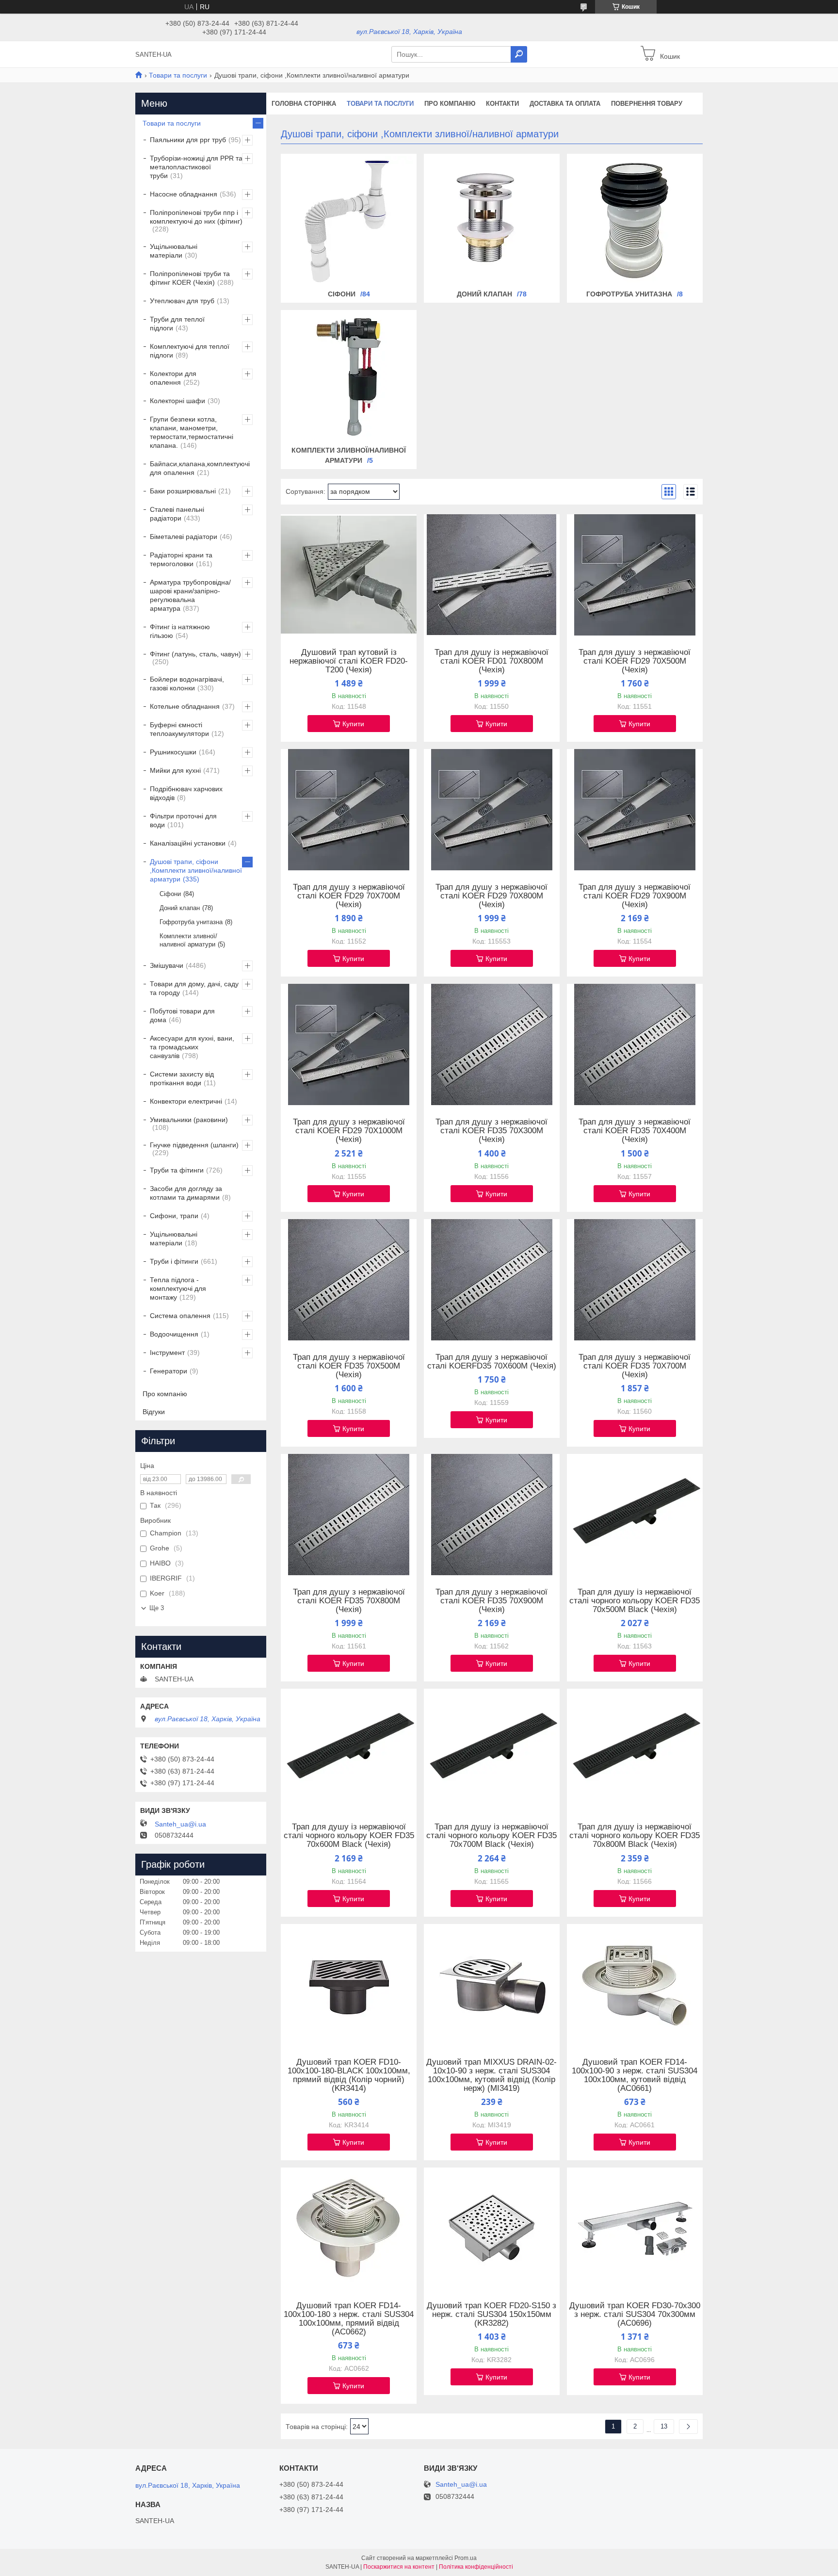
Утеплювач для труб (182, 301)
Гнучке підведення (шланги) (194, 1145)
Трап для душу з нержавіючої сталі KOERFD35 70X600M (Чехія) (492, 1362)
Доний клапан (484, 294)
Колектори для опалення (173, 378)
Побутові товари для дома (182, 1015)
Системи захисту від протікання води (182, 1078)
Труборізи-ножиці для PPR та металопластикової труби (196, 167)
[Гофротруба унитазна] (635, 221)
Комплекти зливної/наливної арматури (188, 940)
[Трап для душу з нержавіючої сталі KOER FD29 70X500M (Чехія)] (635, 575)
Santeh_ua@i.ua (180, 1824)
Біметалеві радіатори (184, 537)
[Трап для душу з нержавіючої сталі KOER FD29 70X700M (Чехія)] (349, 810)
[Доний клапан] (492, 221)
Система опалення (180, 1316)
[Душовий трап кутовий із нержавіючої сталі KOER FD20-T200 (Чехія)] (349, 575)
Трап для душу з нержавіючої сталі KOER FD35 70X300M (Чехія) (492, 1131)
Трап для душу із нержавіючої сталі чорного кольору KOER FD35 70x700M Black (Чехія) (492, 1836)
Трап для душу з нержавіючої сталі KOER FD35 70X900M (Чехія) (492, 1601)
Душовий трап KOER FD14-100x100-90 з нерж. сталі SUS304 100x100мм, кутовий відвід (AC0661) (635, 2075)
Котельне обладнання (185, 706)
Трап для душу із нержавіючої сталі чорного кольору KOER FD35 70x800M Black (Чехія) (635, 1836)
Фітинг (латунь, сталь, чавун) (195, 654)
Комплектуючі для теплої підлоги (190, 351)
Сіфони (342, 294)
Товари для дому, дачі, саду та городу (194, 988)
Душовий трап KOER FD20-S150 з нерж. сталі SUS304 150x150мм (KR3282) (492, 2315)
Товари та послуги (178, 75)
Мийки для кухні (175, 770)
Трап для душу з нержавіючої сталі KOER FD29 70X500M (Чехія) (635, 661)
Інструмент (167, 1353)
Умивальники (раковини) (189, 1120)
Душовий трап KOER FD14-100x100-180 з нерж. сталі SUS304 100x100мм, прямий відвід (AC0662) (349, 2319)
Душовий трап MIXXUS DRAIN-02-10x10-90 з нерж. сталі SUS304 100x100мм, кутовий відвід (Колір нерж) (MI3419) (492, 2075)
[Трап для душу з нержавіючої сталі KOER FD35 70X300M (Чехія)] (492, 1044)
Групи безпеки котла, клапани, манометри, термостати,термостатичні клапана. (192, 432)
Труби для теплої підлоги (177, 324)
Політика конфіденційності (476, 2567)
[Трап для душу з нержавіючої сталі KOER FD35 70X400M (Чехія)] (635, 1044)
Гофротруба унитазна (629, 294)
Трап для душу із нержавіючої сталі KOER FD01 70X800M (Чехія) (492, 661)
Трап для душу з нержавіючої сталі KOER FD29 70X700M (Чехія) (349, 896)
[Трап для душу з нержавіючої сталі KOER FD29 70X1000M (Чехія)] (349, 1044)
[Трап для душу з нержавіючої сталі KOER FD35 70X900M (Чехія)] (492, 1515)
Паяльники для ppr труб (188, 140)
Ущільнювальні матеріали (174, 251)
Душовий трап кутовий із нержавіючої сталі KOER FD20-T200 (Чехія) (349, 661)
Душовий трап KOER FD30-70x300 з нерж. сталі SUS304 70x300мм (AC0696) (635, 2315)
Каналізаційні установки (188, 843)
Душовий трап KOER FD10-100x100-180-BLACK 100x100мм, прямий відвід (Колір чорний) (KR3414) (349, 2075)
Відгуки (154, 1412)
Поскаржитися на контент (399, 2567)
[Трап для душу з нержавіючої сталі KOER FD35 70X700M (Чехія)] (635, 1280)
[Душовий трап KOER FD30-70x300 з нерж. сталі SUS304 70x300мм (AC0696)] (635, 2228)
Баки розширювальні (183, 491)
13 (664, 2426)
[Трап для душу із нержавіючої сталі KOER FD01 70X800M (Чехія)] (492, 575)
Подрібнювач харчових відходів (186, 793)
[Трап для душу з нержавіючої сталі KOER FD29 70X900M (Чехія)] (635, 810)
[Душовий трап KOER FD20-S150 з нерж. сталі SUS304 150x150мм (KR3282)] (492, 2228)
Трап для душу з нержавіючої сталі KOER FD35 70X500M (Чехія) (349, 1366)
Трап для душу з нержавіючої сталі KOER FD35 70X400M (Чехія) (635, 1131)
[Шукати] (519, 54)
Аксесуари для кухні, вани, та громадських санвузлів (192, 1047)
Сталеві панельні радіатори (177, 514)
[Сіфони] (349, 221)
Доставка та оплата (565, 104)
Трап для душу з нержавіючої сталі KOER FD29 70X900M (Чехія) (635, 896)
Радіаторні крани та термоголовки (181, 559)
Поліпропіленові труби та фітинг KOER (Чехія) (190, 278)
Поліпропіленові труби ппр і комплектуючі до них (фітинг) (196, 217)
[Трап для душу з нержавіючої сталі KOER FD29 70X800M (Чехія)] (492, 810)
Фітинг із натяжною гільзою (180, 631)
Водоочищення (174, 1334)
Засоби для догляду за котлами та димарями (186, 1193)
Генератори (169, 1371)
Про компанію (450, 104)
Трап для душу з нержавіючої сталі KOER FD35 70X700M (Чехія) (635, 1366)
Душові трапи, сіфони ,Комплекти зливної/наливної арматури (196, 870)
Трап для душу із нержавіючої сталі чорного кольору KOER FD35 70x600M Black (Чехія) (349, 1836)
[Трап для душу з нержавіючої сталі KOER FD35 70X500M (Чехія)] (349, 1280)
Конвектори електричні (186, 1101)
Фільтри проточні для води (183, 820)
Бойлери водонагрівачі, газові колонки (187, 684)
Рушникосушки (173, 752)
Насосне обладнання (184, 194)
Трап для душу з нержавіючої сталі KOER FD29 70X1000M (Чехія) (349, 1131)
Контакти (502, 104)
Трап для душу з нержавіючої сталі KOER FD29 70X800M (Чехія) (492, 896)
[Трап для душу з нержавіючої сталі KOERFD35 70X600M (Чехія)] (492, 1280)
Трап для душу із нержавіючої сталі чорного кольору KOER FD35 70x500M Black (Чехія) (635, 1601)
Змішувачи (167, 965)
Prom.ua (466, 2558)
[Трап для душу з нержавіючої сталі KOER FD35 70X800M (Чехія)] (349, 1515)
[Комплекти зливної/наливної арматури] (349, 377)
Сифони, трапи (174, 1216)
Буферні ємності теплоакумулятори (179, 729)
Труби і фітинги (174, 1261)
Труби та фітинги (177, 1170)
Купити (353, 724)
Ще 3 (157, 1608)
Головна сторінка (304, 104)
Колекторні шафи (177, 401)
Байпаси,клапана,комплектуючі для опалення (200, 468)
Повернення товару (647, 104)
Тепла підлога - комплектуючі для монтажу (178, 1288)
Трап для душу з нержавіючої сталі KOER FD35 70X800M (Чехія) (349, 1601)
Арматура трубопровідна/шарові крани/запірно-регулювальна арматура (190, 595)
